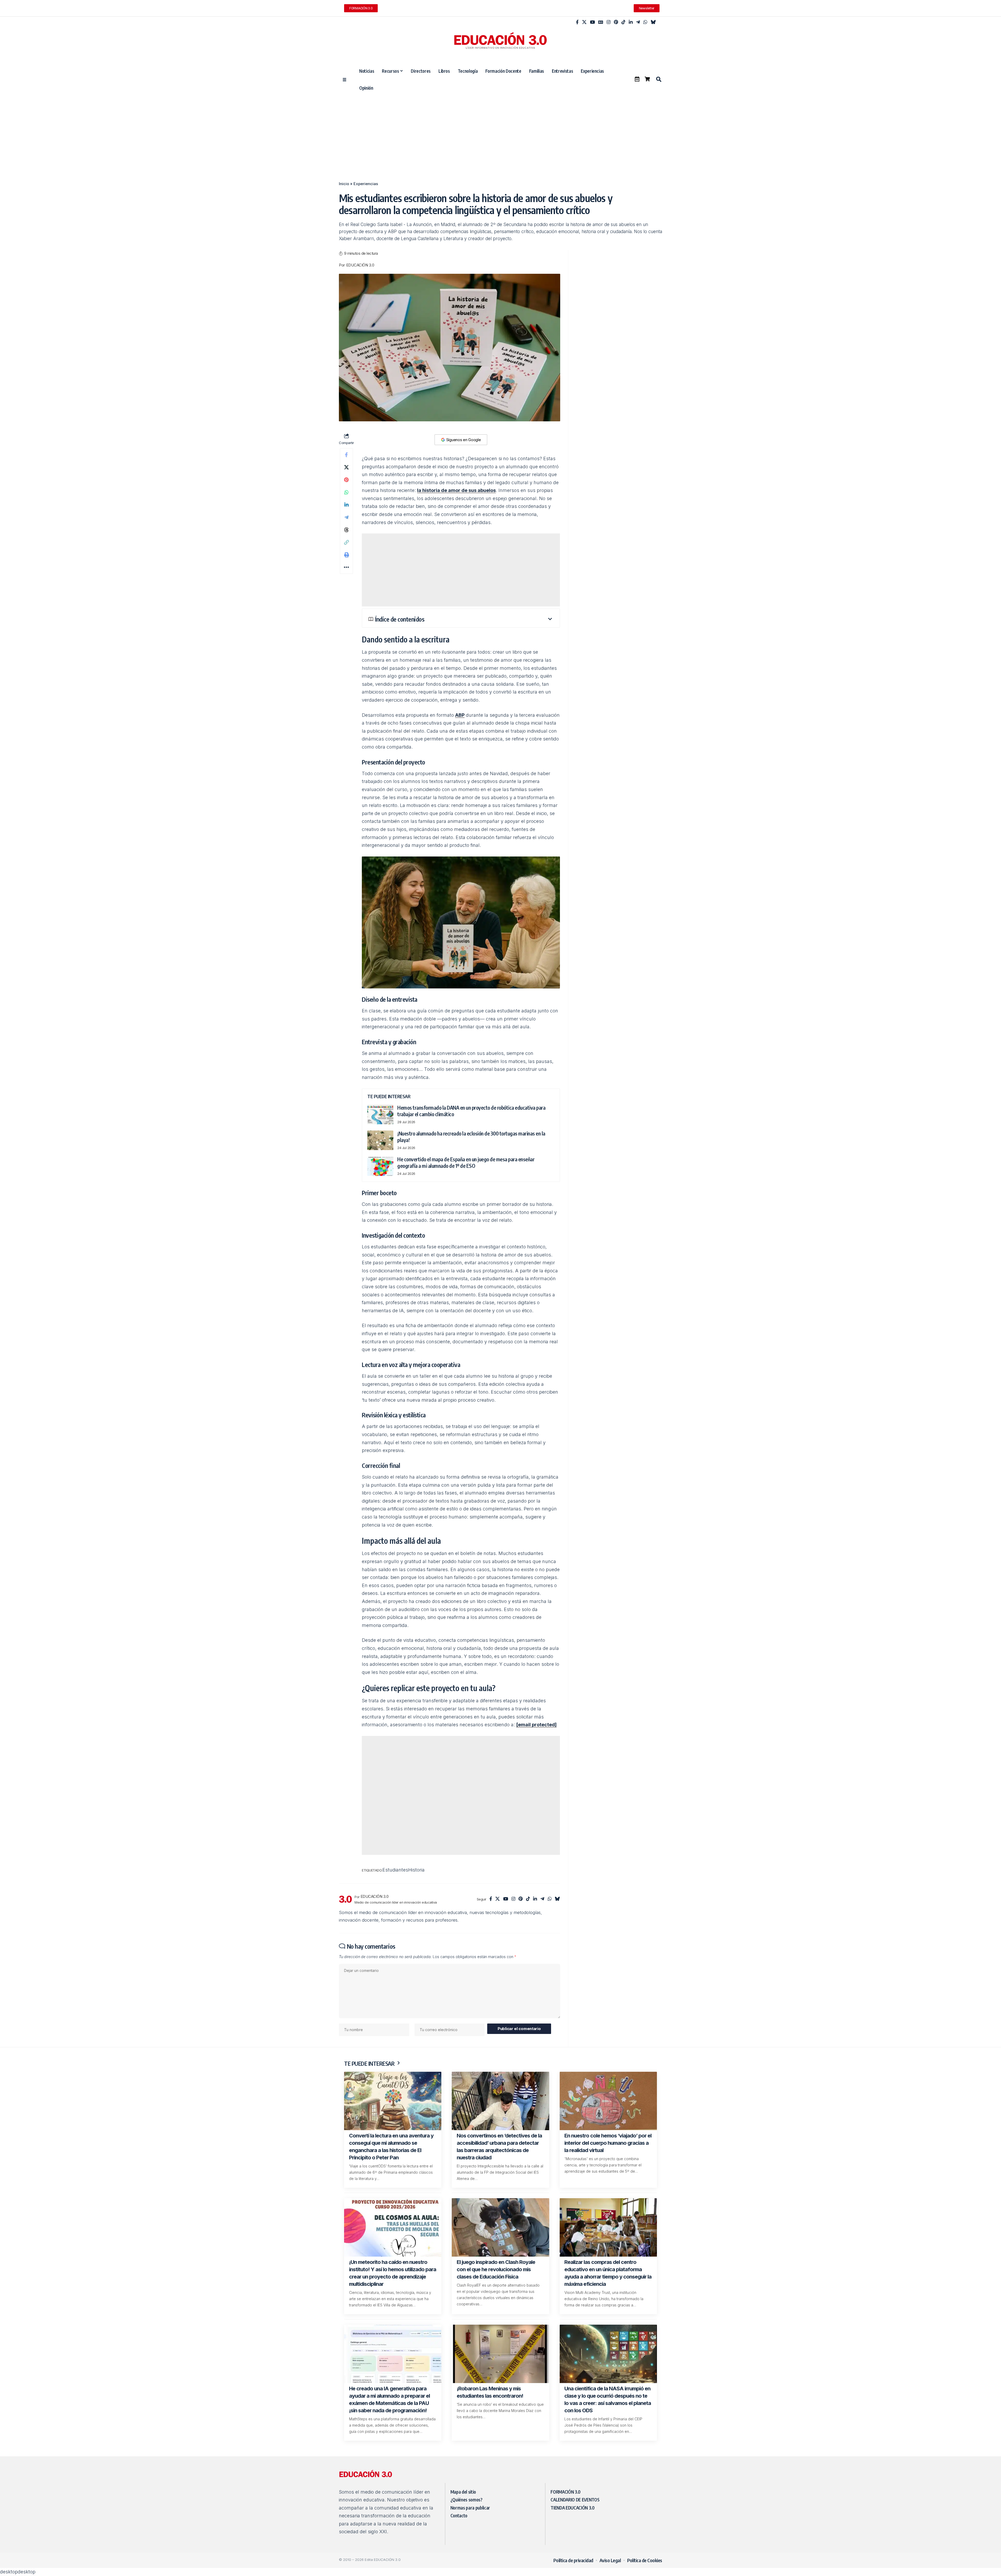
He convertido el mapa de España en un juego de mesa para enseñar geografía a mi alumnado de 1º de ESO (466, 1162)
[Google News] (601, 22)
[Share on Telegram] (346, 517)
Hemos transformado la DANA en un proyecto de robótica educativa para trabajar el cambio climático (471, 1111)
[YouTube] (592, 22)
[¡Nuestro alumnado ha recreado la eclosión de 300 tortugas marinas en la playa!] (380, 1140)
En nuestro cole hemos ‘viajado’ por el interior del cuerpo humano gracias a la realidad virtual (608, 2152)
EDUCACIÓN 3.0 (360, 265)
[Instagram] (609, 22)
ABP (460, 715)
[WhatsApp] (645, 22)
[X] (584, 22)
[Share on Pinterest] (346, 480)
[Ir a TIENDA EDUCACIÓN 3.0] (647, 79)
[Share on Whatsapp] (346, 492)
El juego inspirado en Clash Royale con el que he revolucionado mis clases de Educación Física (496, 2278)
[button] (658, 79)
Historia (434, 1879)
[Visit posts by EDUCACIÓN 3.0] (345, 1908)
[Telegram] (638, 22)
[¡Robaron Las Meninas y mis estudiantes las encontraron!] (500, 2363)
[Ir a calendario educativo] (637, 79)
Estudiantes (407, 1879)
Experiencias (366, 184)
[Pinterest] (616, 22)
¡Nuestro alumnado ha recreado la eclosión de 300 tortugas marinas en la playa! (471, 1137)
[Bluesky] (653, 22)
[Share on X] (346, 467)
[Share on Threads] (346, 530)
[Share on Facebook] (346, 455)
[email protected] (536, 1725)
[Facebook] (577, 22)
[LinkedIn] (631, 22)
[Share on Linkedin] (346, 505)
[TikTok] (623, 22)
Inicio (344, 184)
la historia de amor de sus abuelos (456, 490)
